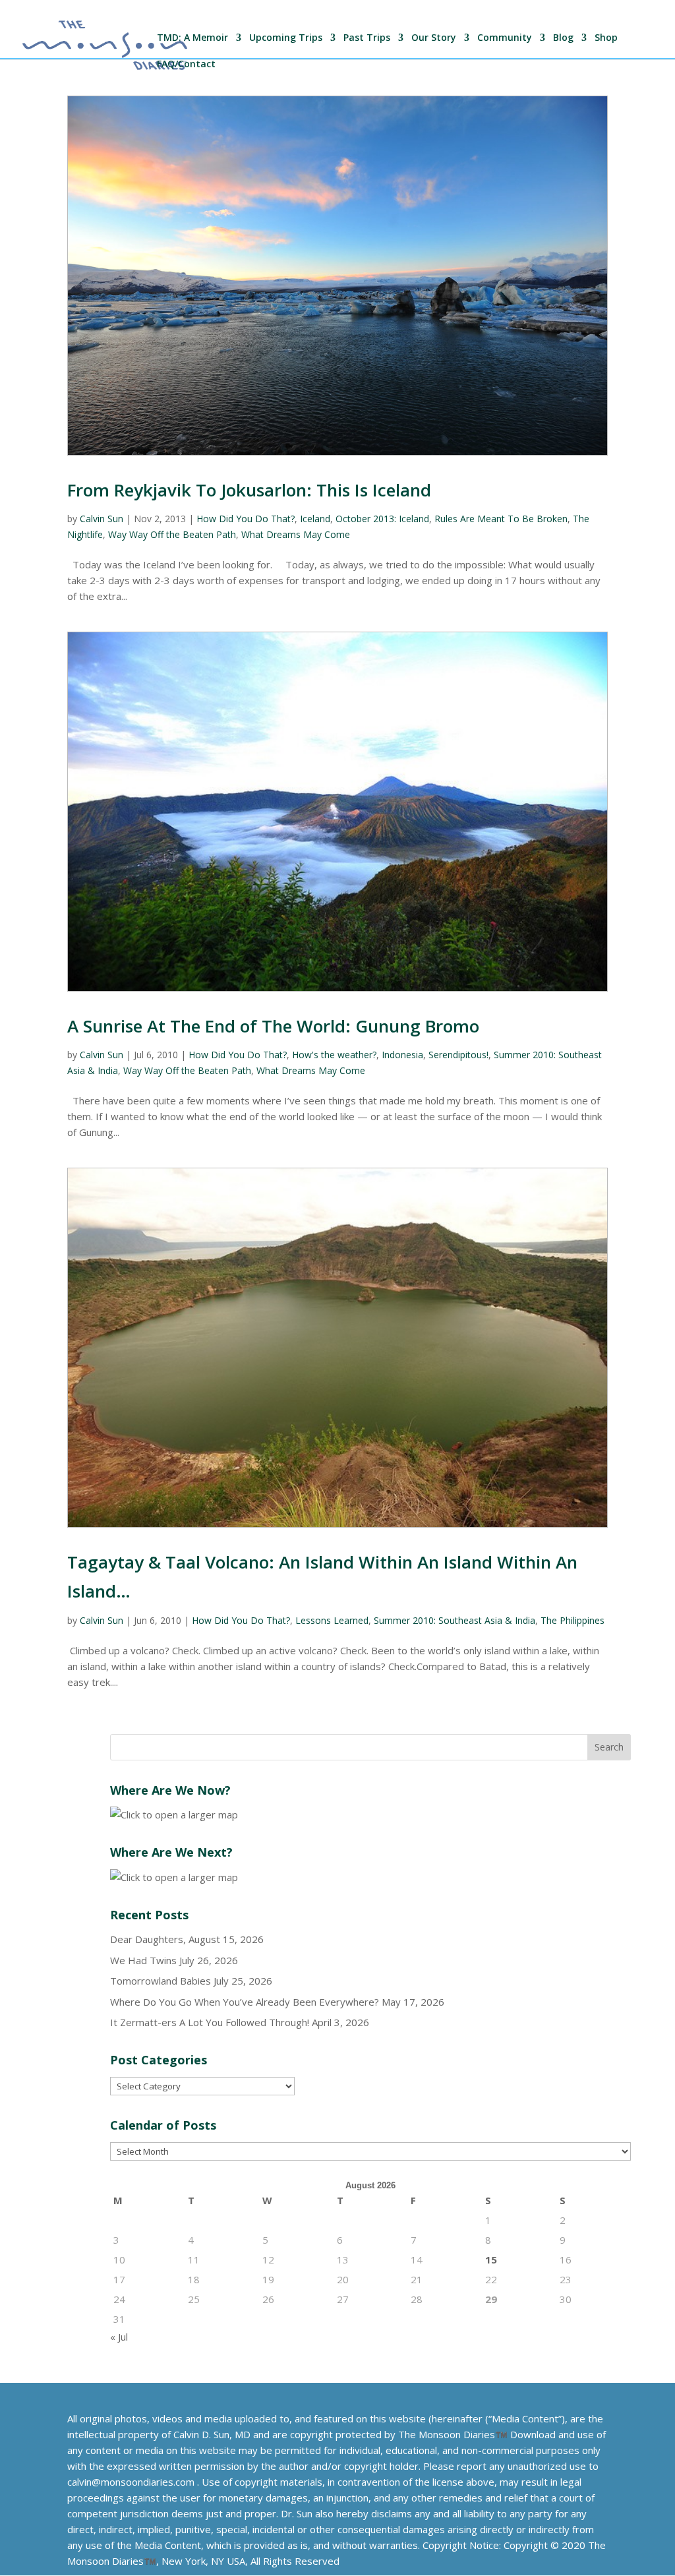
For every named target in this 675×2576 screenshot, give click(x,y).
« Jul (119, 2337)
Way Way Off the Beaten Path (172, 534)
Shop (606, 38)
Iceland (315, 519)
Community (505, 38)
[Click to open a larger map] (174, 1814)
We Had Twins (143, 1960)
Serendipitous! (458, 1055)
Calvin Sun (102, 519)
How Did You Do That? (246, 519)
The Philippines (572, 1620)
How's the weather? (334, 1055)
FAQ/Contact (186, 65)
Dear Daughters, (148, 1939)
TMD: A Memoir (192, 38)
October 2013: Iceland (382, 519)
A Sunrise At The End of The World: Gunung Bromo (273, 1026)
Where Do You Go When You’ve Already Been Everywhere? (245, 2002)
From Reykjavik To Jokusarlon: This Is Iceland (249, 490)
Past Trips (367, 38)
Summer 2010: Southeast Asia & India (455, 1620)
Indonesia (402, 1055)
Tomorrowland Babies (161, 1981)
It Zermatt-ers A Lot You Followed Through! (210, 2022)
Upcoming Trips (286, 38)
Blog (563, 38)
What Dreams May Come (296, 534)
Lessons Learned (332, 1620)
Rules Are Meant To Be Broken (501, 519)
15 (491, 2260)
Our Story (434, 38)
